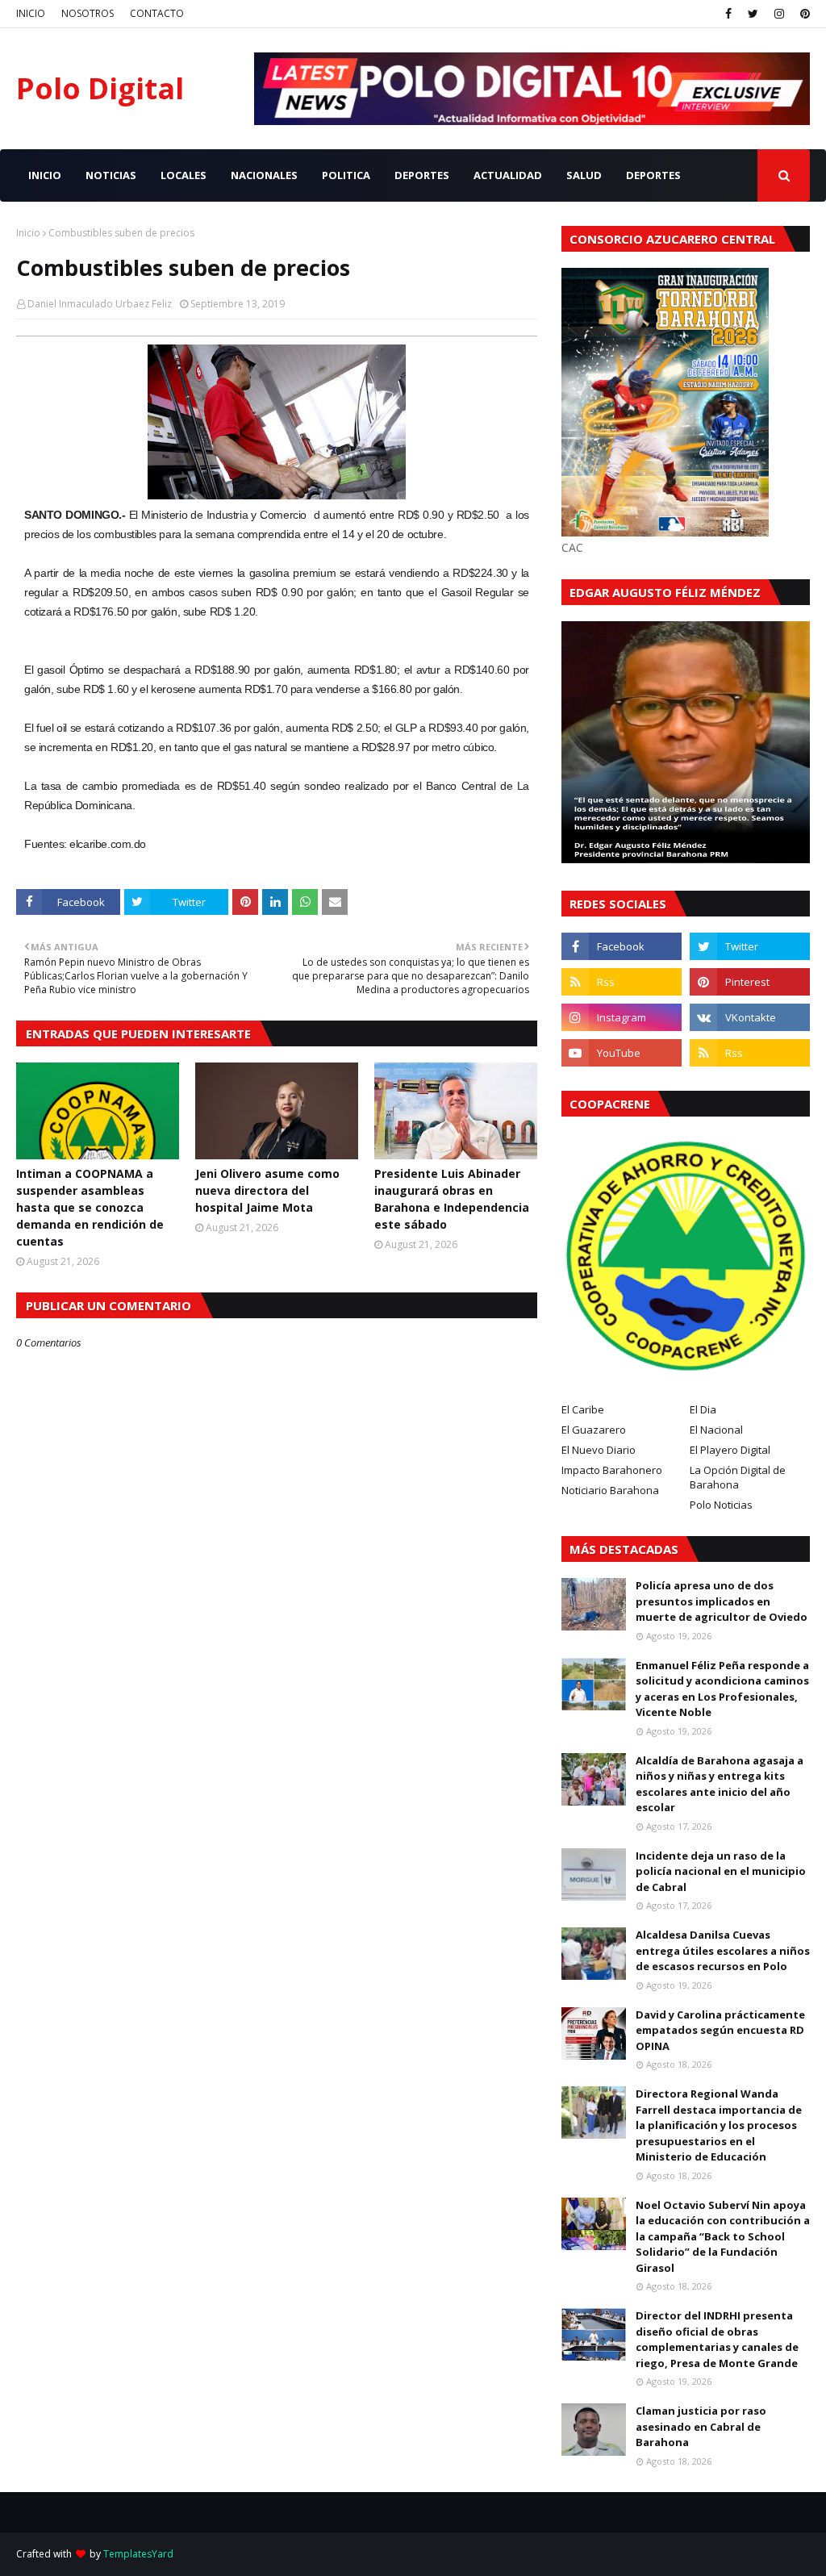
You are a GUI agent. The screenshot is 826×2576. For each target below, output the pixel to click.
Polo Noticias (721, 1505)
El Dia (703, 1409)
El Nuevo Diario (599, 1450)
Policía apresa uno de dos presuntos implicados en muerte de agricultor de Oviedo (722, 1601)
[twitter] (753, 14)
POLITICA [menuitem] (346, 175)
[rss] (622, 982)
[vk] (750, 1017)
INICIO (31, 13)
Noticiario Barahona (610, 1490)
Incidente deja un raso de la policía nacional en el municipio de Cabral (721, 1871)
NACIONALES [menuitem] (264, 175)
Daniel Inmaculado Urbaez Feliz (100, 304)
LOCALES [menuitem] (184, 175)
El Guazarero (594, 1430)
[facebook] (728, 14)
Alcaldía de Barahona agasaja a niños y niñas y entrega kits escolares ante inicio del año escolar (720, 1784)
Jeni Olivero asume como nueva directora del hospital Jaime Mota (267, 1190)
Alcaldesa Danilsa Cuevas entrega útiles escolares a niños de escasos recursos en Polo (723, 1950)
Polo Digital (100, 88)
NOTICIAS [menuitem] (111, 175)
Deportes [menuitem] (653, 175)
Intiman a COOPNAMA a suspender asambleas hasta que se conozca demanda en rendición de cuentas (90, 1207)
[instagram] (779, 14)
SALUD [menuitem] (584, 175)
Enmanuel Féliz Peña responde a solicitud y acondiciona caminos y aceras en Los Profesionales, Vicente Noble (722, 1689)
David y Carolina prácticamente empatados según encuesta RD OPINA (720, 2030)
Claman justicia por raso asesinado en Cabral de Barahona (701, 2426)
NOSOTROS (88, 13)
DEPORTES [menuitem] (422, 175)
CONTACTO (157, 13)
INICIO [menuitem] (45, 175)
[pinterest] (803, 14)
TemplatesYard (138, 2554)
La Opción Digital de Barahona (738, 1477)
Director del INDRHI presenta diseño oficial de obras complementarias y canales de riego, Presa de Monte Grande (717, 2339)
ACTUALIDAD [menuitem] (508, 175)
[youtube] (622, 1053)
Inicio (28, 233)
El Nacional (716, 1430)
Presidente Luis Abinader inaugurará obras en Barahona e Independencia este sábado (452, 1199)
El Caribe (583, 1409)
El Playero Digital (730, 1450)
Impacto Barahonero (612, 1470)
